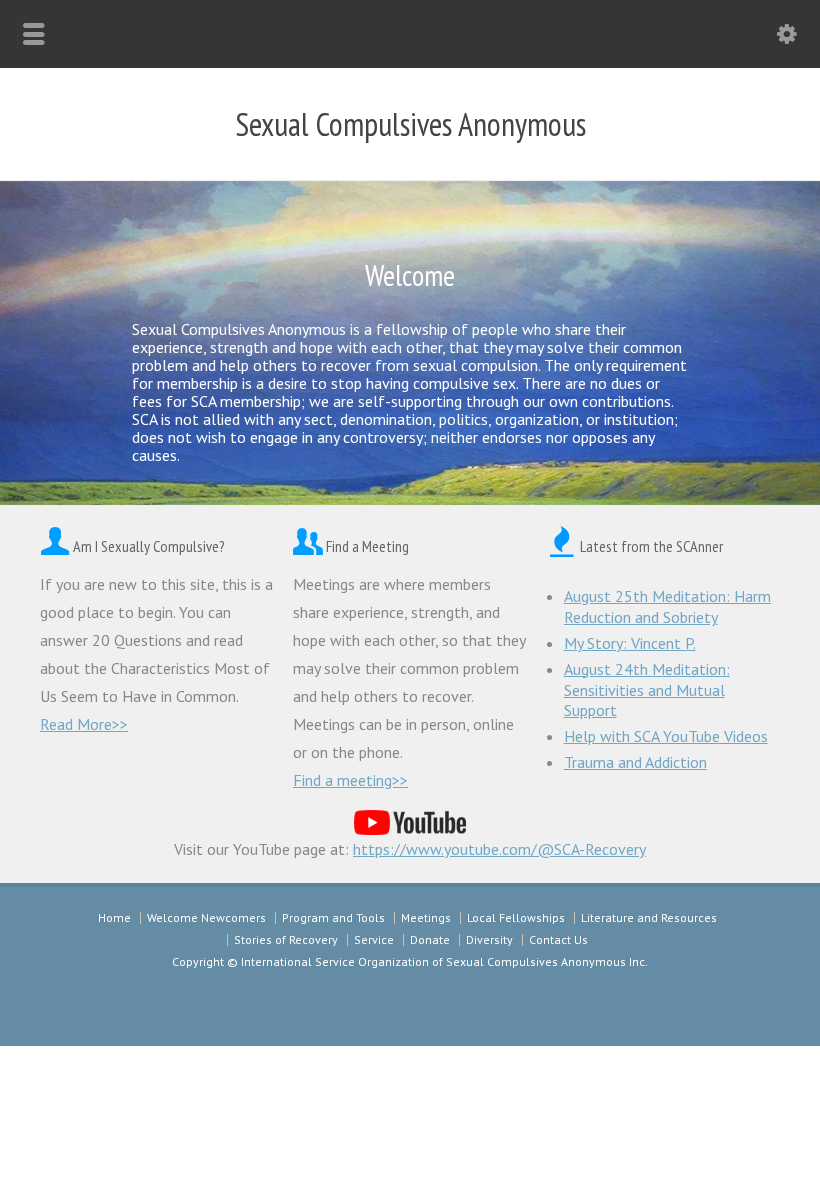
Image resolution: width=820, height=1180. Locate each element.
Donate (430, 939)
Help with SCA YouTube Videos (666, 736)
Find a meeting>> (350, 780)
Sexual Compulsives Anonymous (410, 124)
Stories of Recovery (286, 939)
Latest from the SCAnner (651, 546)
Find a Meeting (367, 546)
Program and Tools (333, 917)
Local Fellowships (516, 917)
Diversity (489, 939)
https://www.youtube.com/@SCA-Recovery (499, 849)
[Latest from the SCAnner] (562, 546)
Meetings (426, 917)
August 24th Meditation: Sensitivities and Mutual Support (647, 690)
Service (374, 939)
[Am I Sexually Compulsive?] (55, 546)
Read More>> (84, 724)
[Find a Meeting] (308, 546)
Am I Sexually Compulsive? (149, 546)
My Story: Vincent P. (630, 643)
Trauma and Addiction (635, 762)
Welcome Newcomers (206, 917)
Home (114, 917)
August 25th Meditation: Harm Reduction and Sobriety (667, 606)
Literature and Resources (649, 917)
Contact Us (558, 939)
